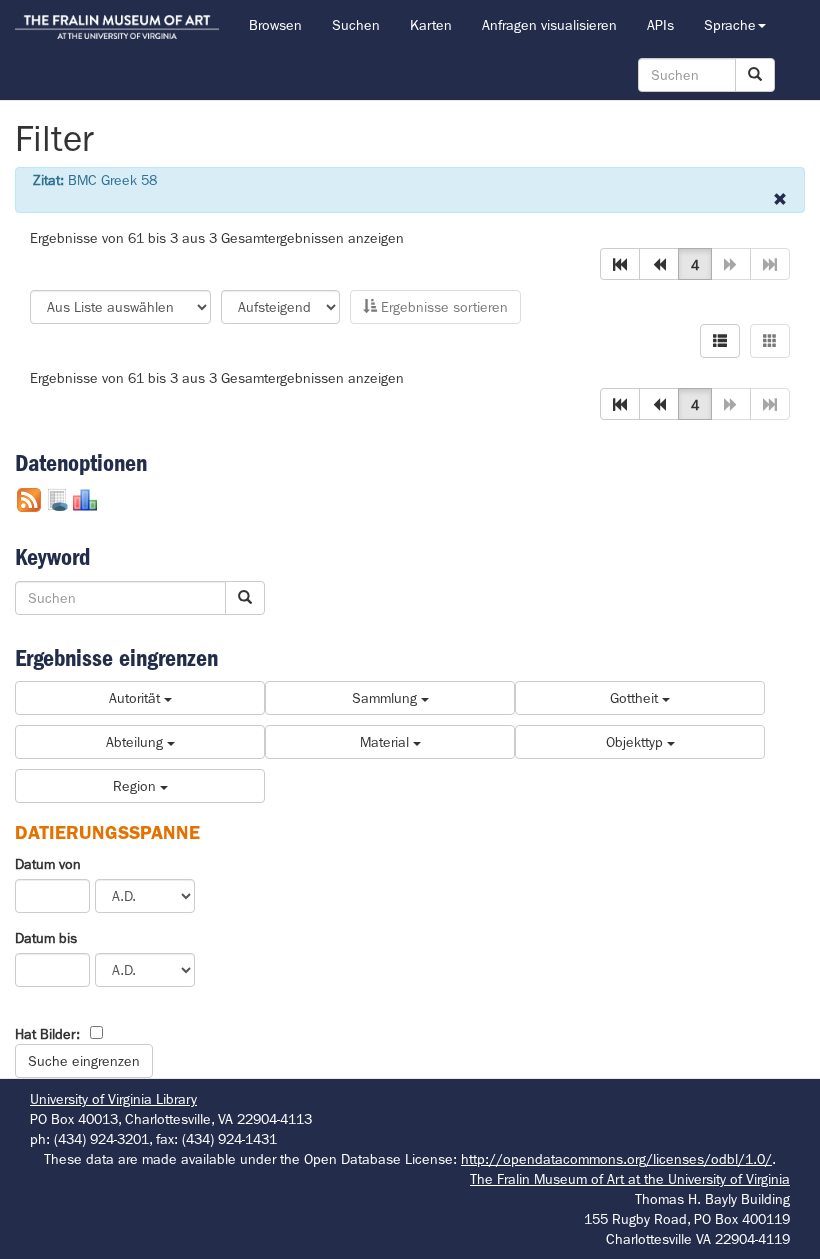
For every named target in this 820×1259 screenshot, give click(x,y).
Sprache (730, 25)
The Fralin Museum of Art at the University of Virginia (630, 1179)
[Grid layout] (770, 341)
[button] (620, 264)
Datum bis (46, 938)
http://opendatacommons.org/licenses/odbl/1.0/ (616, 1159)
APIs (660, 25)
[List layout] (720, 341)
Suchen (356, 25)
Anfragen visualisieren (549, 25)
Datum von (48, 864)
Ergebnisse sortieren (442, 307)
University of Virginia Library (113, 1099)
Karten (431, 25)
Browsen (275, 25)
